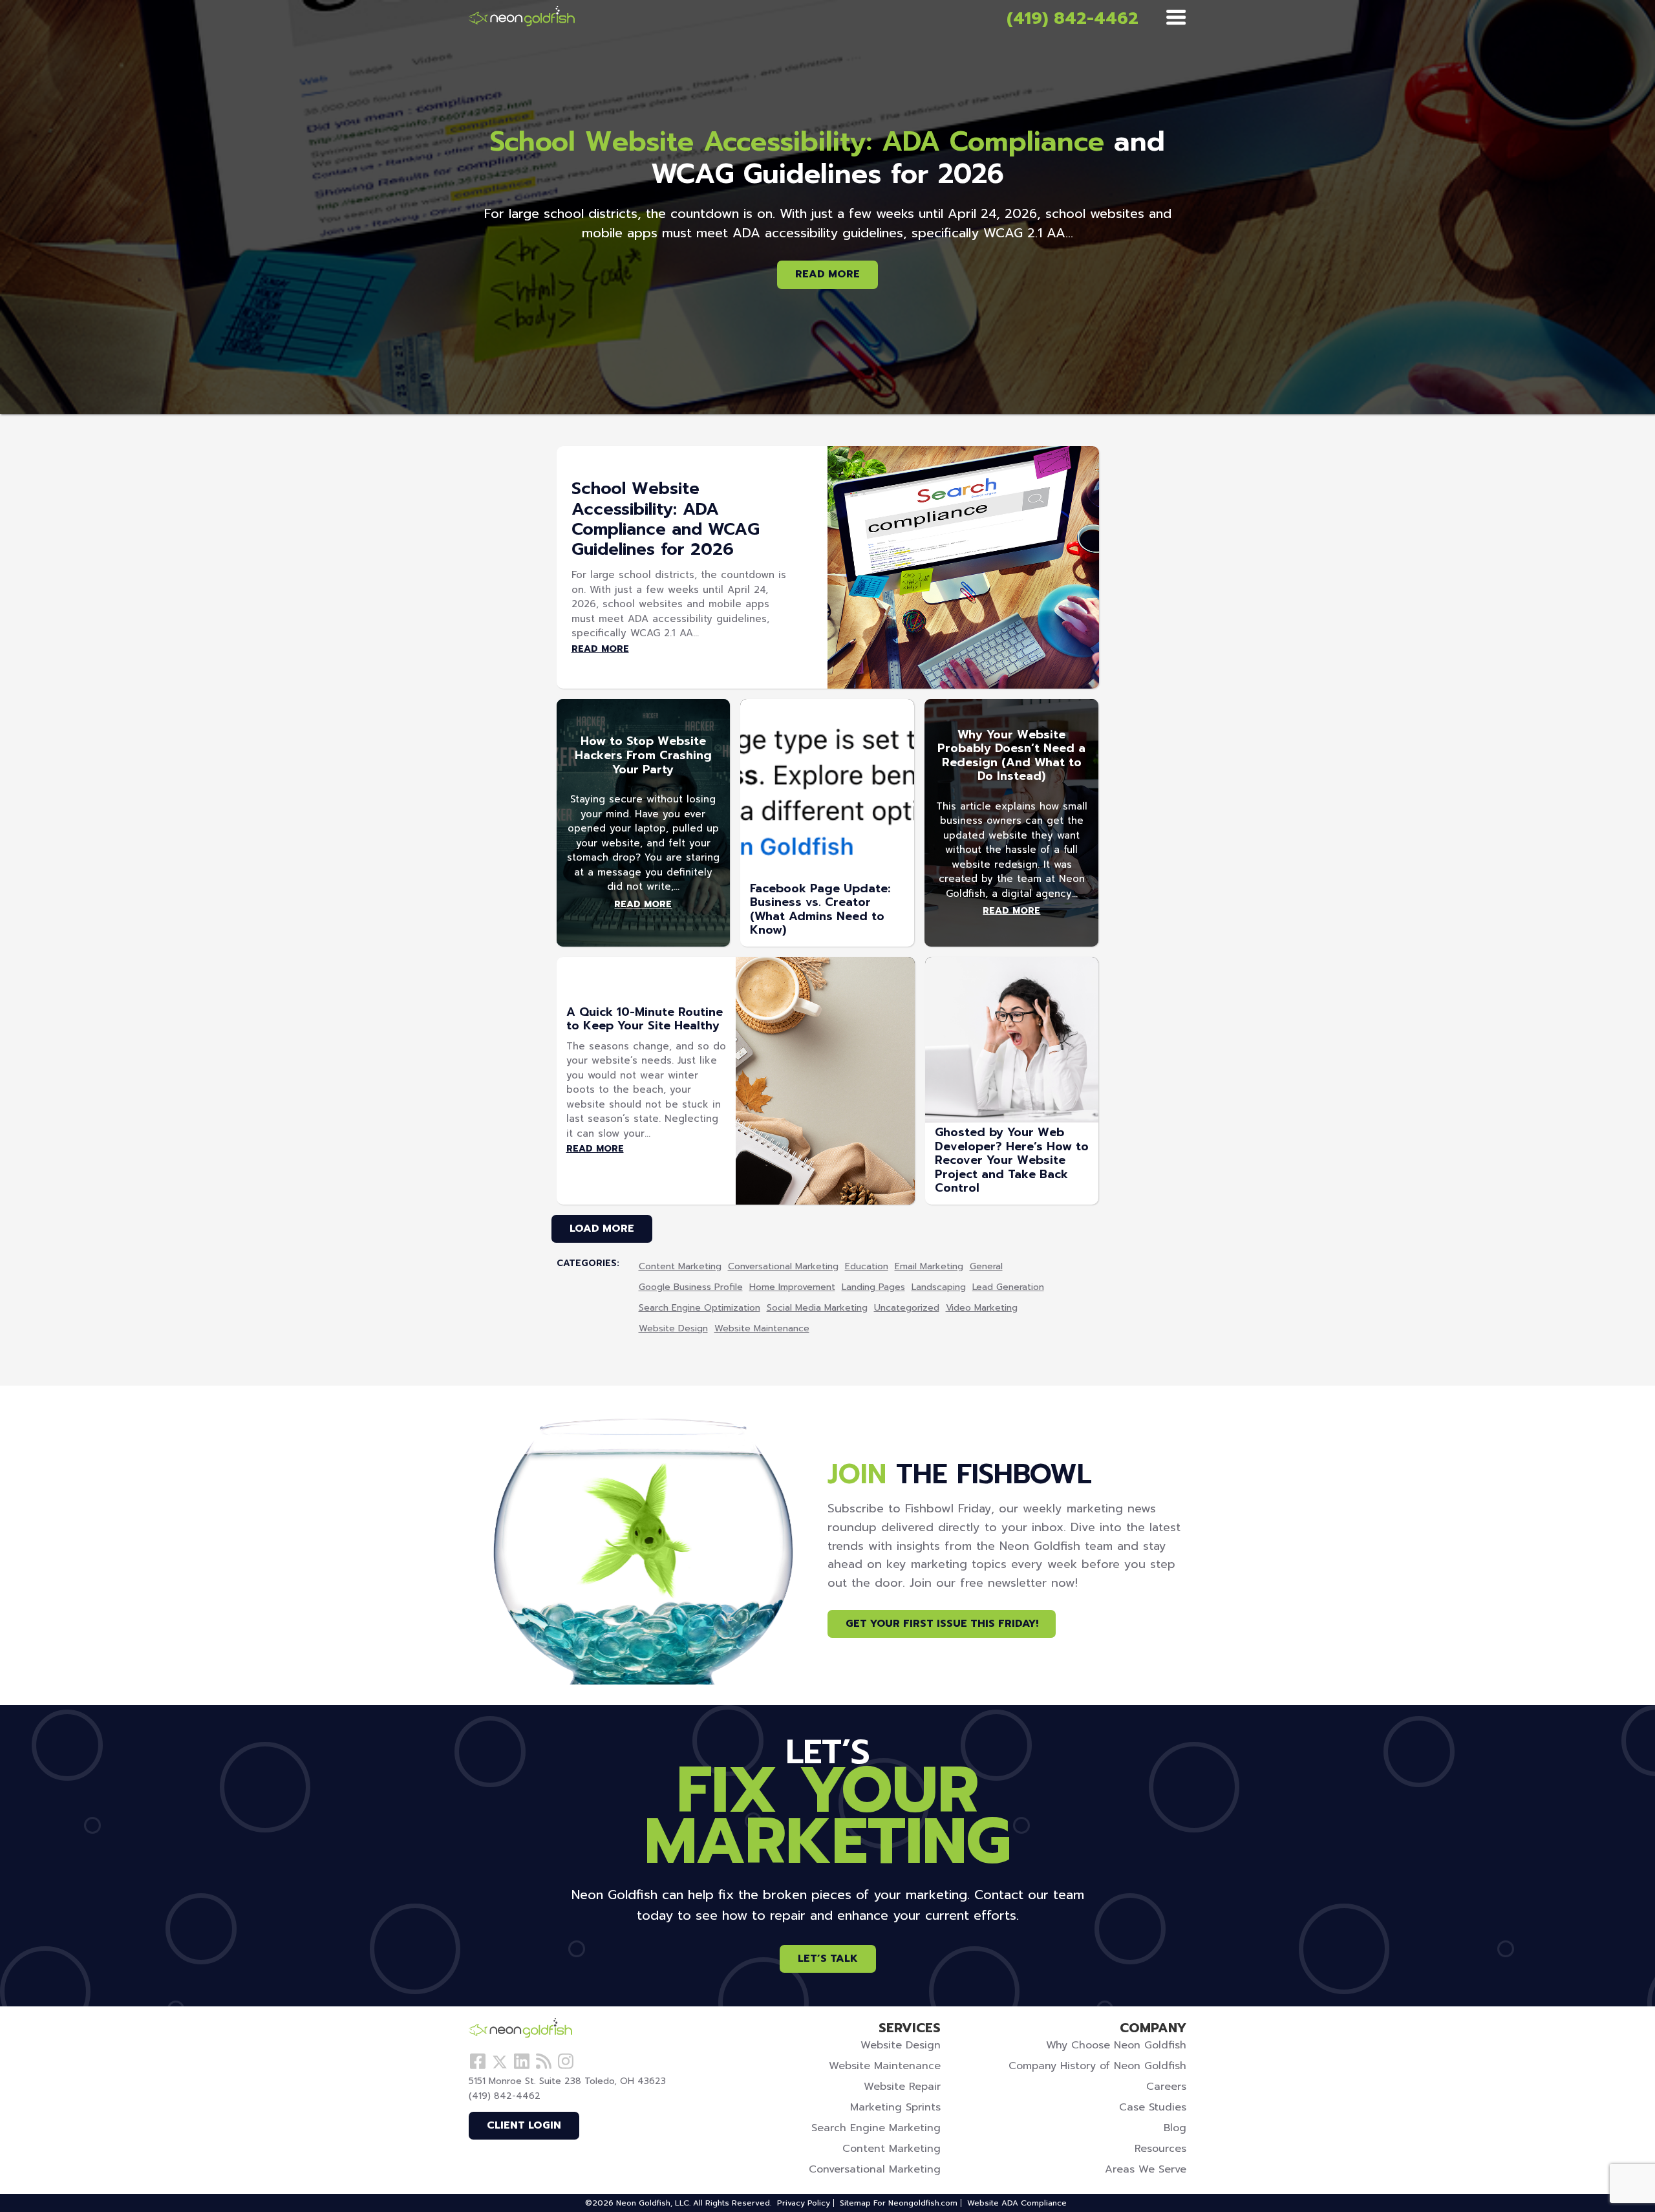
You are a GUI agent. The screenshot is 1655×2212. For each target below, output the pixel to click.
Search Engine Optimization (699, 1308)
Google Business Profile (691, 1288)
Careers (1166, 2087)
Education (867, 1267)
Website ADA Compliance (1017, 2203)
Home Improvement (792, 1288)
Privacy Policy (804, 2203)
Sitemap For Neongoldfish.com (899, 2203)
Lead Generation (1008, 1288)
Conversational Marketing (783, 1267)
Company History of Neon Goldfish (1097, 2066)
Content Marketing (680, 1267)
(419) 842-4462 (1073, 18)
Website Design (673, 1329)
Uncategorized (907, 1308)
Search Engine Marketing (876, 2128)
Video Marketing (982, 1308)
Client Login (524, 2125)
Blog (1175, 2128)
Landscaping (939, 1288)
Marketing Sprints (895, 2107)
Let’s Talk (828, 1959)
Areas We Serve (1146, 2169)
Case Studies (1153, 2107)
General (986, 1267)
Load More (602, 1229)
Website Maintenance (762, 1329)
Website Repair (902, 2087)
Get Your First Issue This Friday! (942, 1624)
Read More (827, 274)
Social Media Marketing (817, 1308)
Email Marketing (929, 1267)
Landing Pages (873, 1288)
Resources (1160, 2149)
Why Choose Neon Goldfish (1116, 2045)
